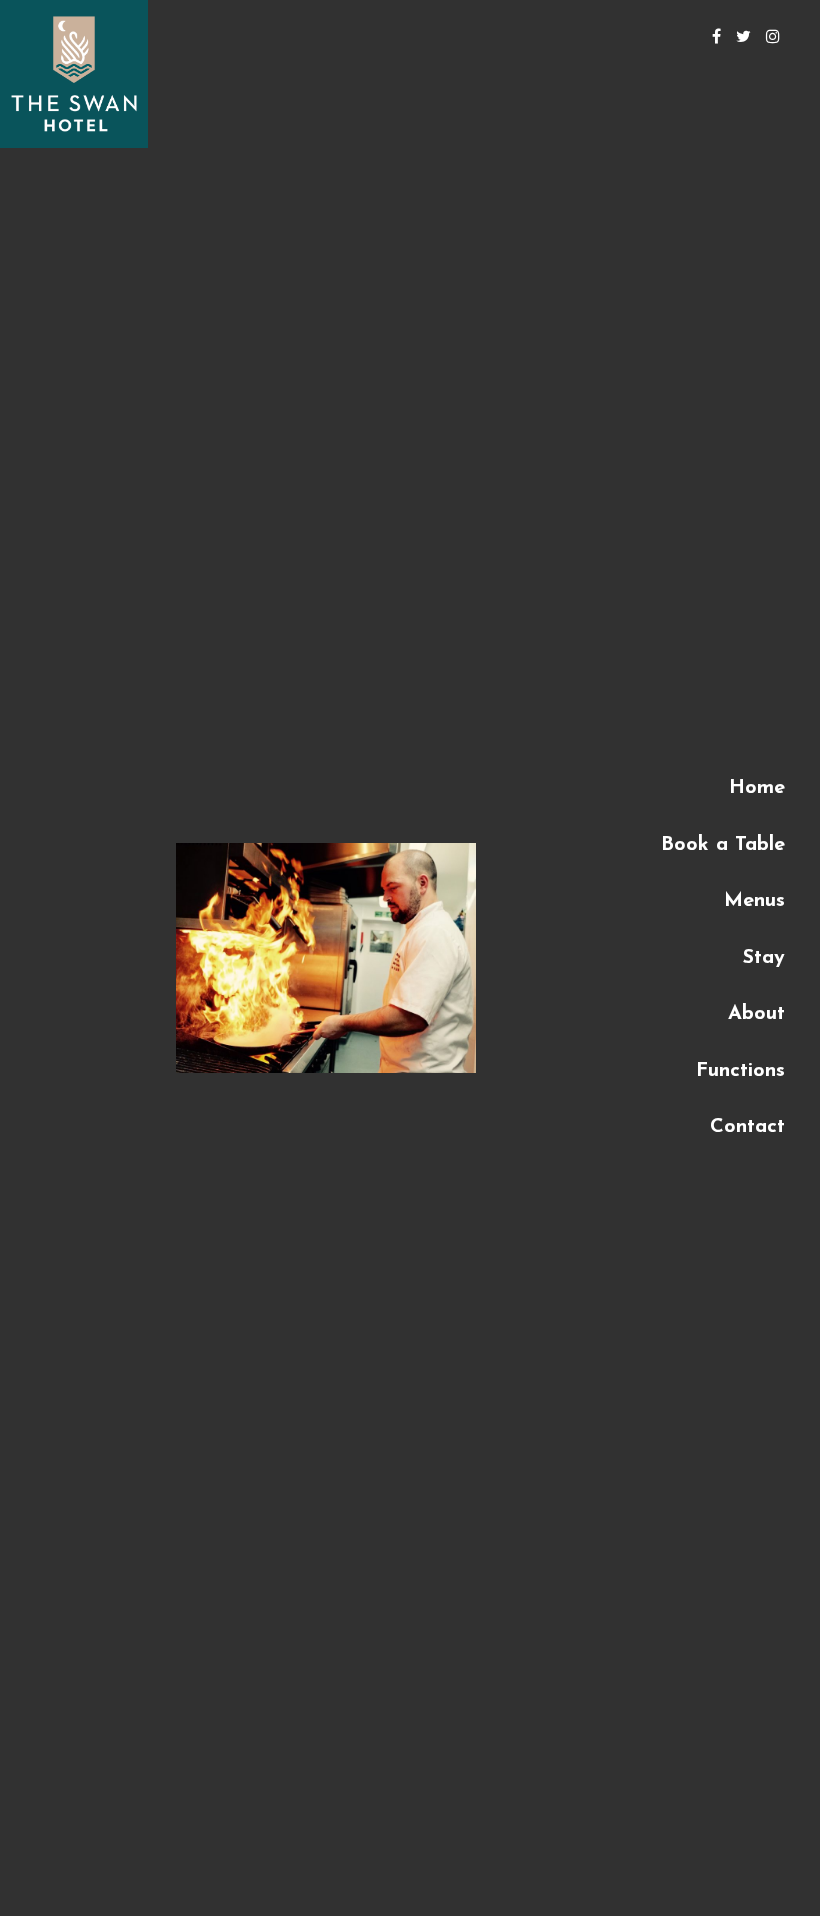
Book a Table (723, 845)
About (756, 1014)
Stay (764, 958)
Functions (740, 1071)
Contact (747, 1127)
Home (757, 788)
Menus (754, 901)
